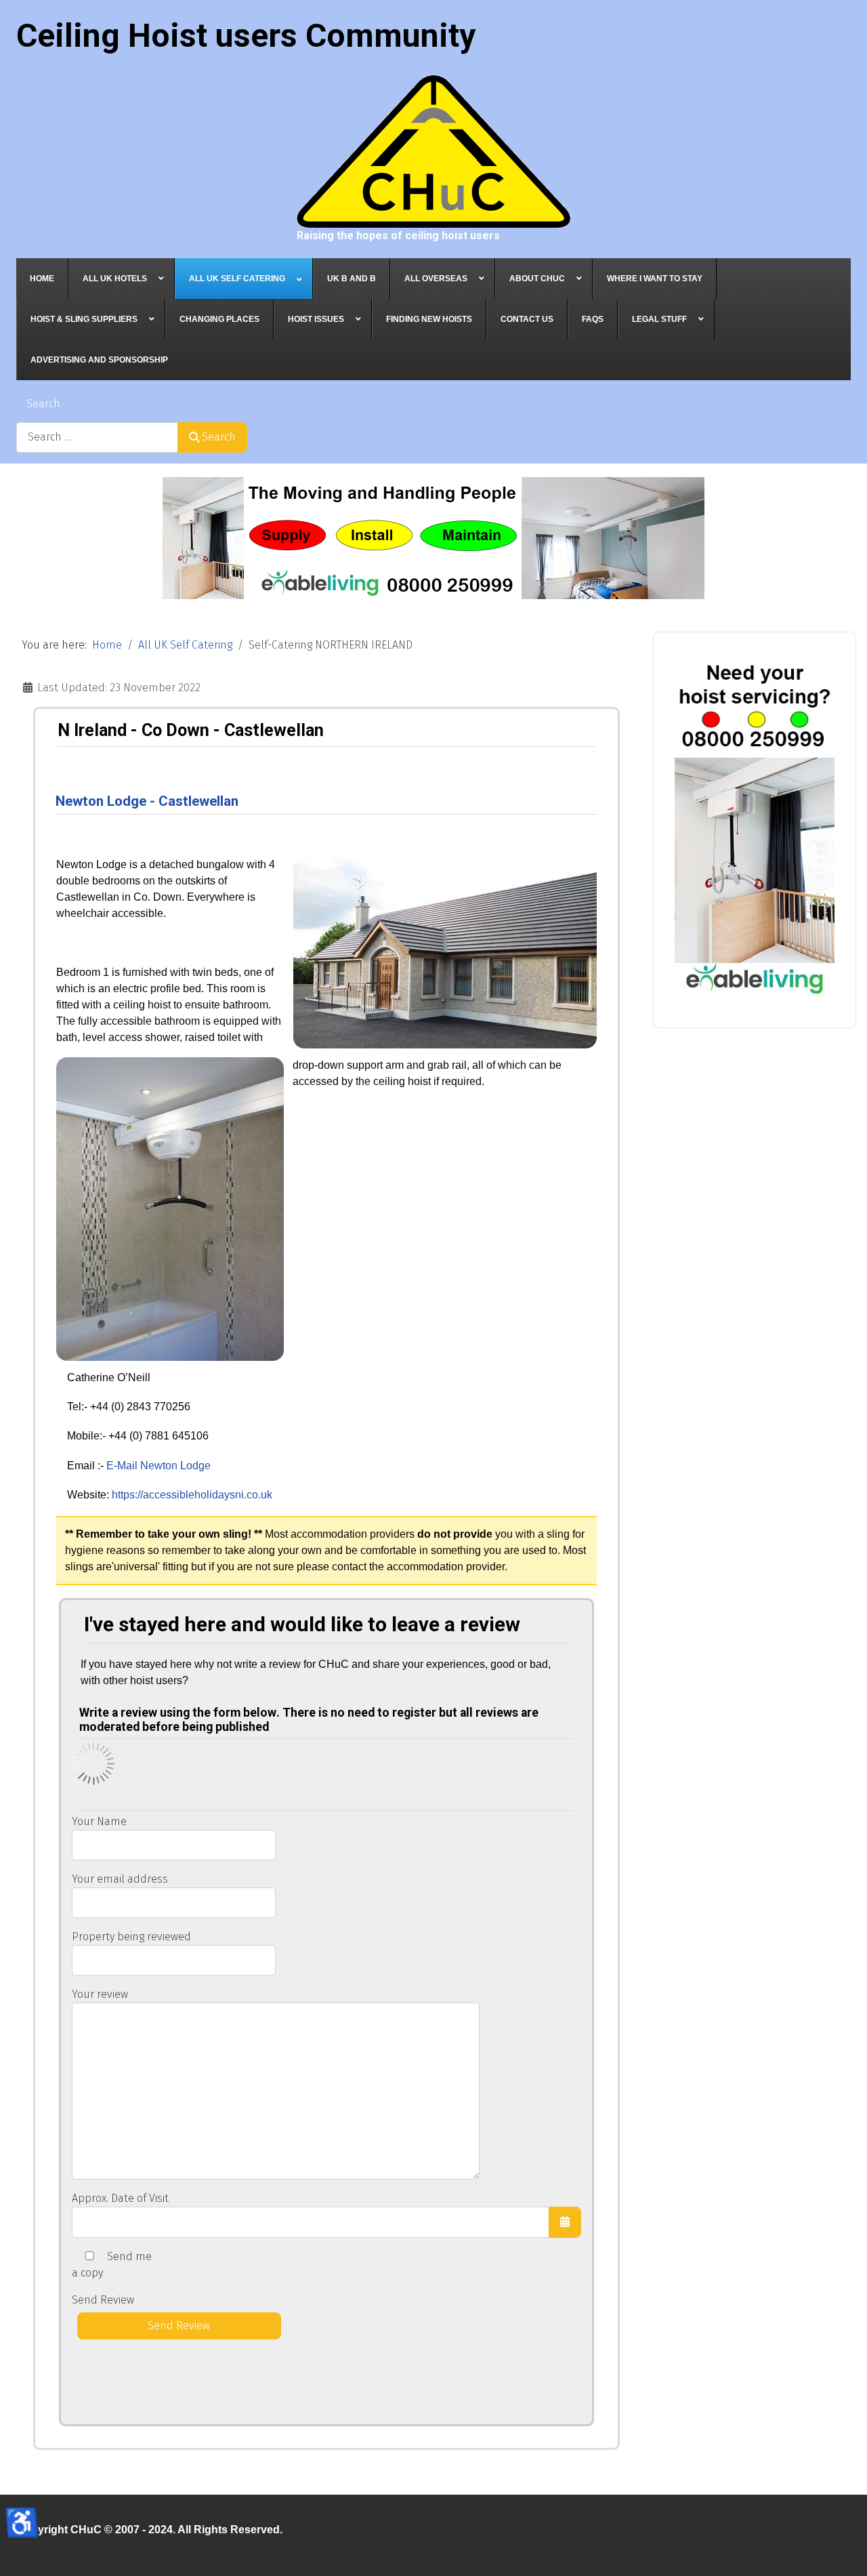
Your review (100, 1994)
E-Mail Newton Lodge (158, 1466)
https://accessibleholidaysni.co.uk (192, 1495)
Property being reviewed (131, 1937)
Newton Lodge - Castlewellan (147, 801)
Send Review (103, 2300)
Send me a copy (112, 2265)
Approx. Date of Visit (120, 2198)
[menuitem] (42, 279)
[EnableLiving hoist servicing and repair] (755, 824)
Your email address (120, 1879)
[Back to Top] (843, 2551)
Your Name (99, 1821)
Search (43, 404)
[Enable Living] (433, 538)
